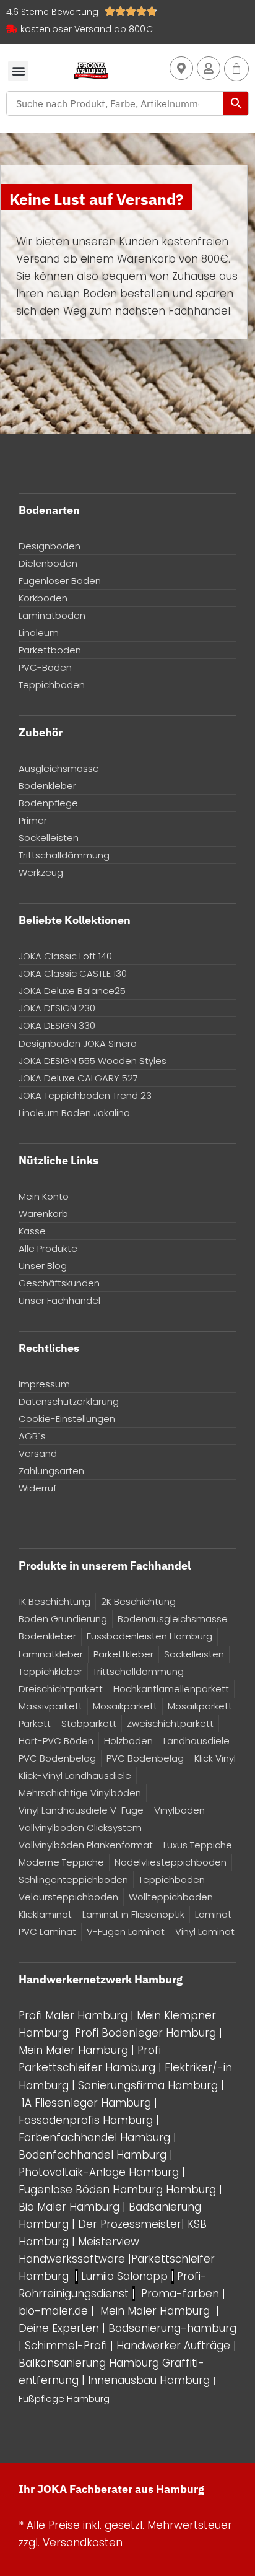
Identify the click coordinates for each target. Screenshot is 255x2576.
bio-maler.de (53, 2311)
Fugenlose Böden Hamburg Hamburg (119, 2190)
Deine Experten (59, 2328)
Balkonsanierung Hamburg (89, 2363)
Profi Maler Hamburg (73, 2015)
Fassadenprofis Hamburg (87, 2120)
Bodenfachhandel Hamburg (94, 2155)
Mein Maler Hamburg (73, 2050)
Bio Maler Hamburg (71, 2207)
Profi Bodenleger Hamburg (145, 2033)
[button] (18, 71)
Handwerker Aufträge (173, 2346)
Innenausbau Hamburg (149, 2380)
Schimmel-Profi (66, 2346)
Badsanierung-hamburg (172, 2328)
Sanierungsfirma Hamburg (149, 2085)
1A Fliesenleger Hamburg (88, 2103)
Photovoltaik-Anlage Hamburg (100, 2172)
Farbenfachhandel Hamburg (96, 2137)
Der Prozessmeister (130, 2224)
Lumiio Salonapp (124, 2276)
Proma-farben (180, 2294)
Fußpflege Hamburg (64, 2399)
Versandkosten (83, 2543)
